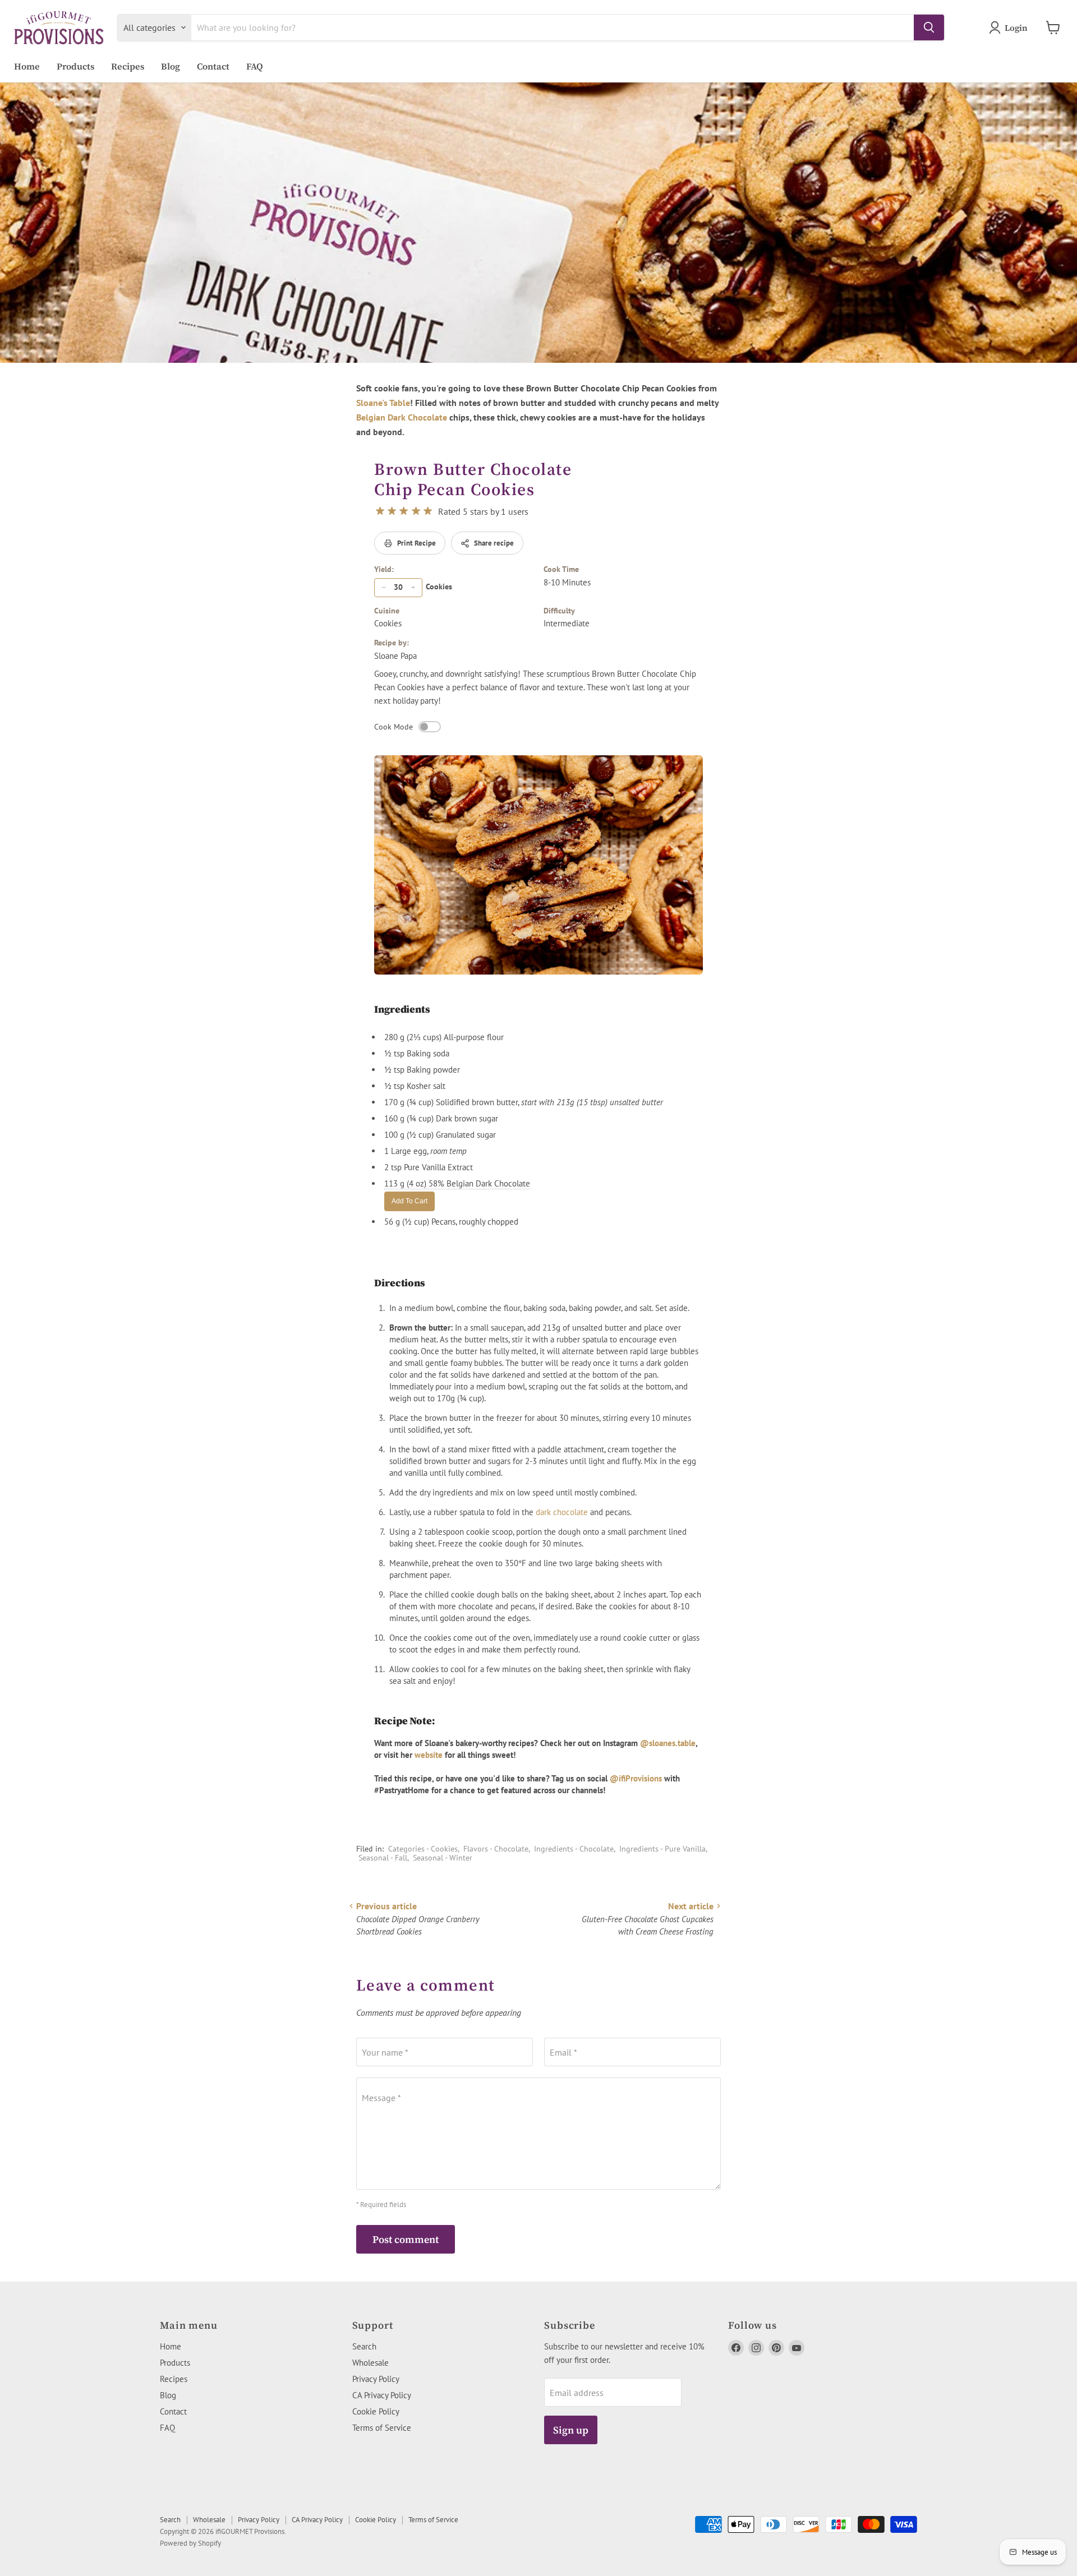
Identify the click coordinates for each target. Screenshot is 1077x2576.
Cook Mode (393, 727)
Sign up (571, 2430)
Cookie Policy (376, 2411)
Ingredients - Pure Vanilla (662, 1849)
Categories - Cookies (423, 1849)
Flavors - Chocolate (496, 1849)
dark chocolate (562, 1512)
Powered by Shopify (190, 2543)
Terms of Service (382, 2428)
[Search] (929, 27)
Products (75, 66)
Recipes (128, 66)
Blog (171, 66)
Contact (213, 66)
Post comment (406, 2239)
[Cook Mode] (430, 727)
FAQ (255, 66)
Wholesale (370, 2363)
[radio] (380, 511)
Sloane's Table (383, 403)
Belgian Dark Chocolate (402, 417)
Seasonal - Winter (443, 1858)
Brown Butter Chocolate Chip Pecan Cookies (473, 479)
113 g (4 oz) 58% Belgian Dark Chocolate (457, 1183)
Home (27, 66)
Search (364, 2346)
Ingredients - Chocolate (574, 1849)
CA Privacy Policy (382, 2395)
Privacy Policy (376, 2379)
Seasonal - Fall (383, 1858)
